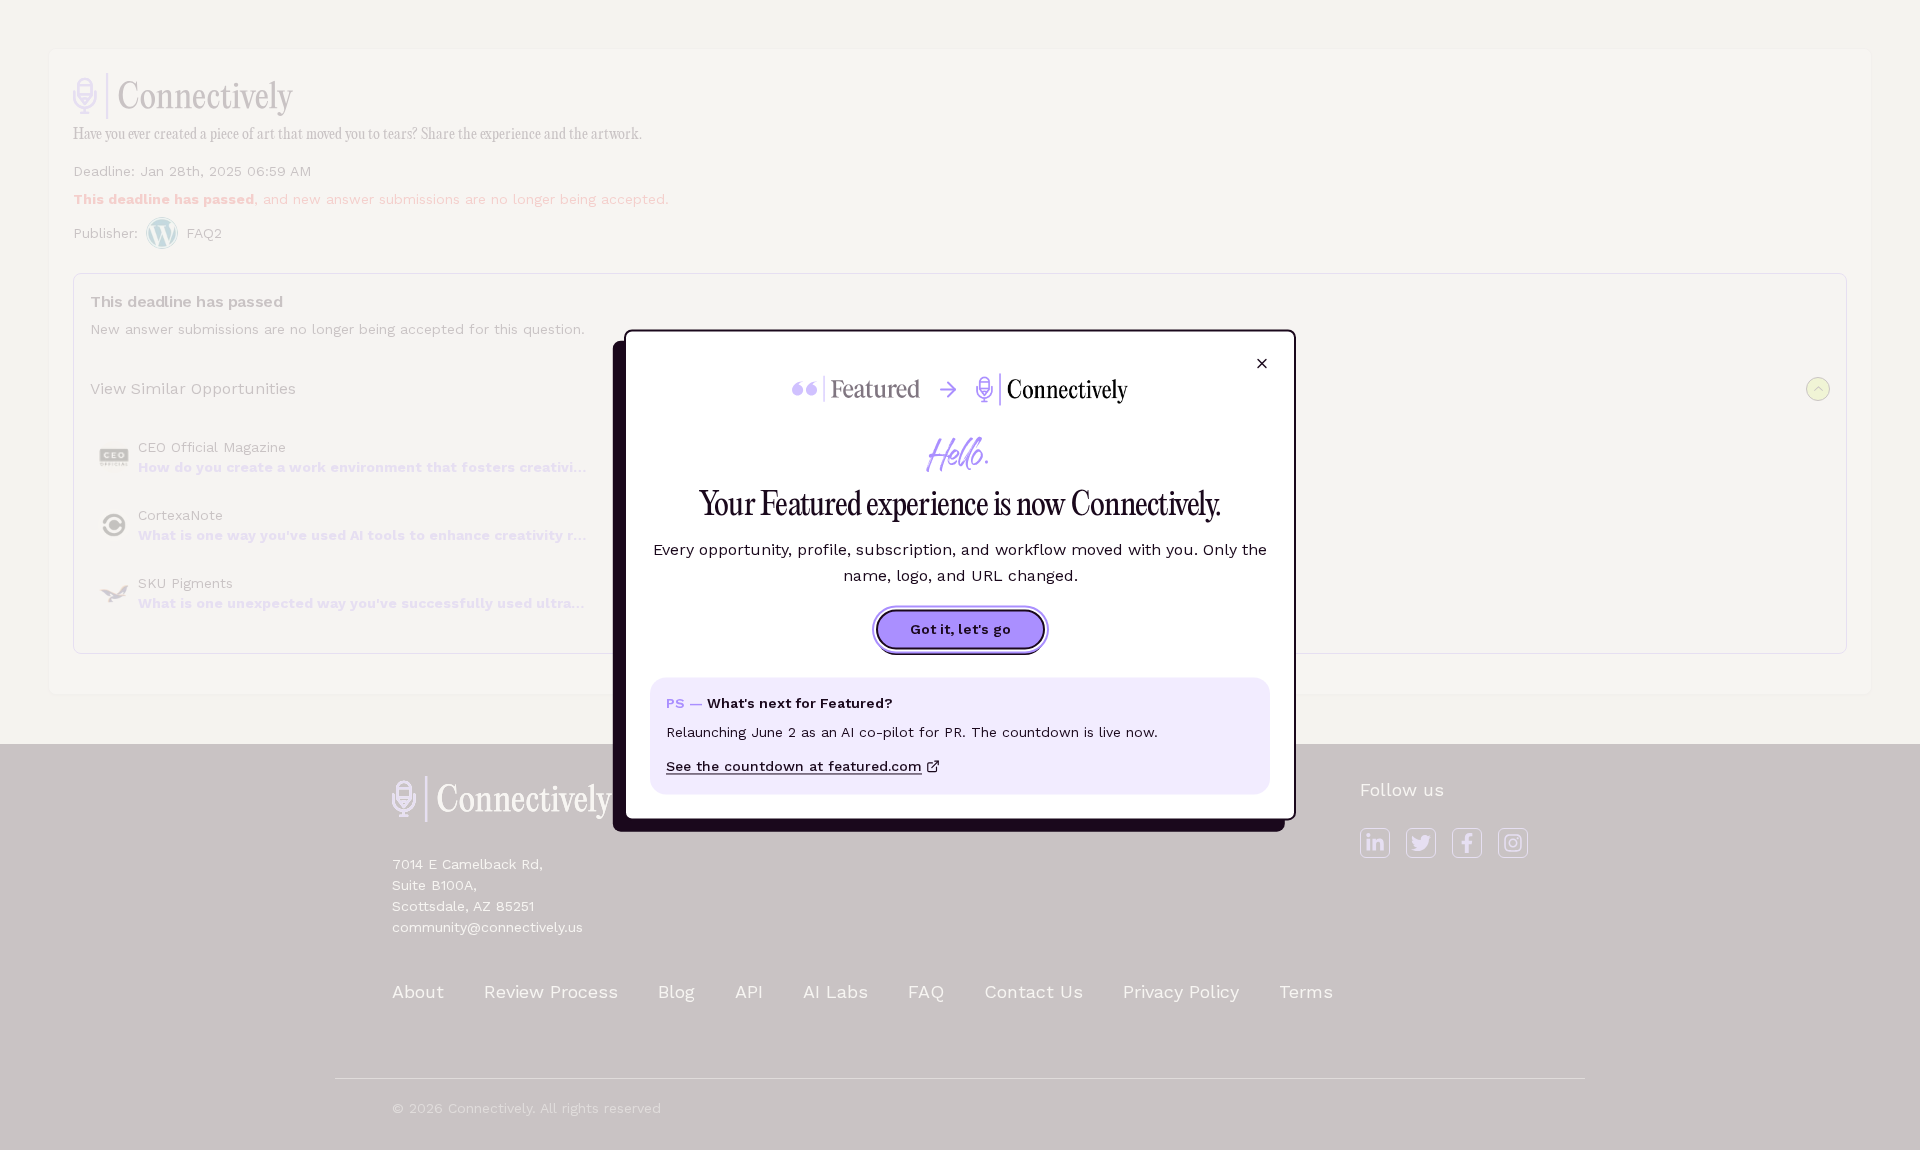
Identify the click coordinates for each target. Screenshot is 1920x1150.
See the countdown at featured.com (794, 767)
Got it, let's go (960, 630)
